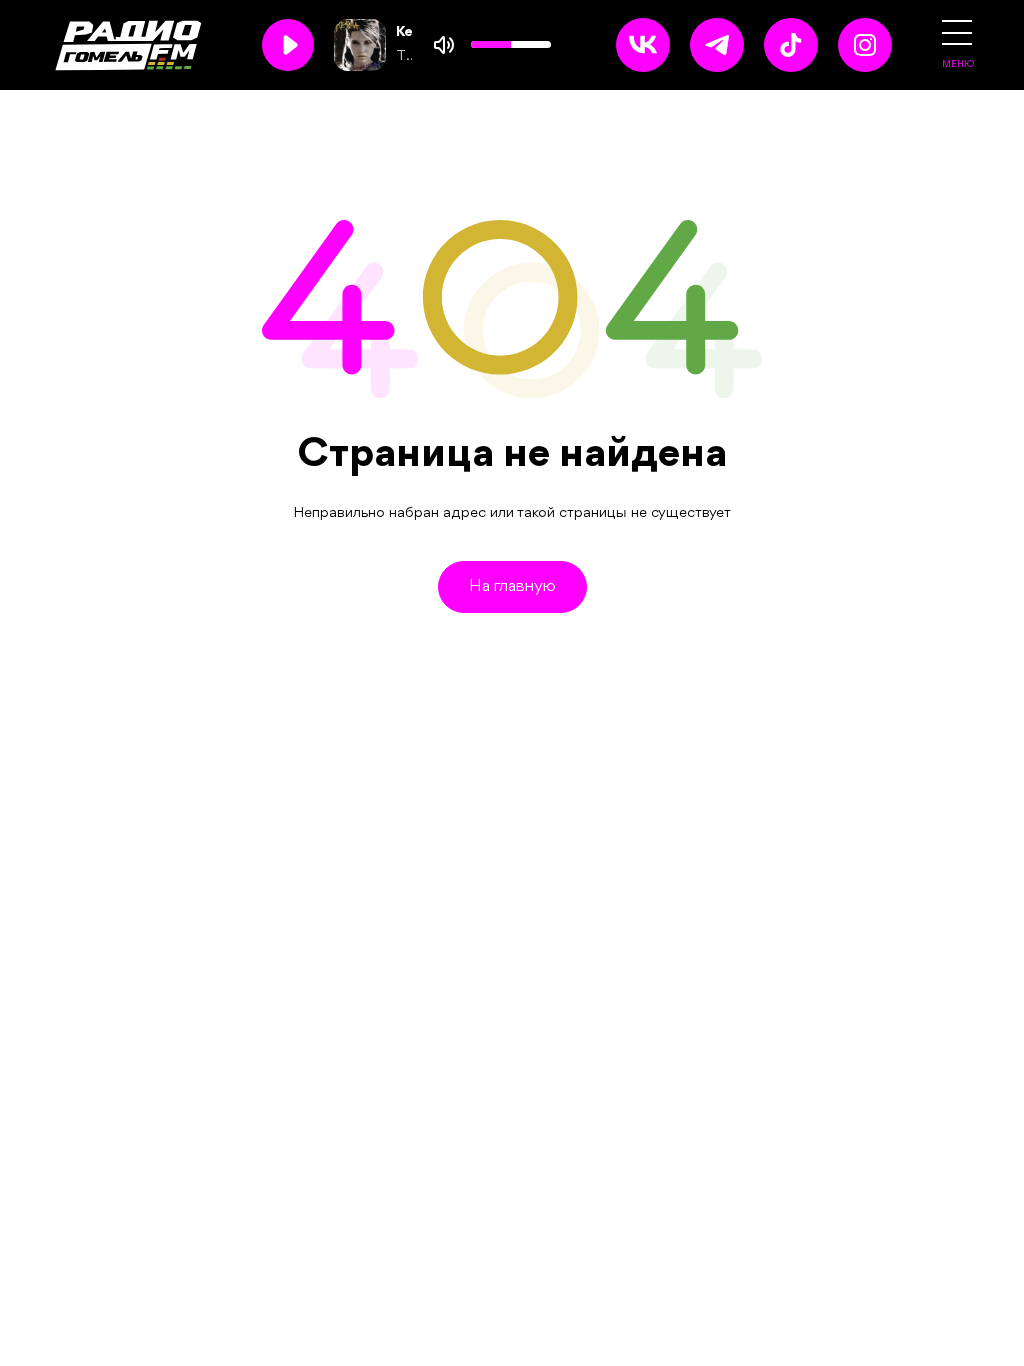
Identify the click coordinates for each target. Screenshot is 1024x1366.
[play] (288, 45)
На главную (512, 586)
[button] (957, 32)
